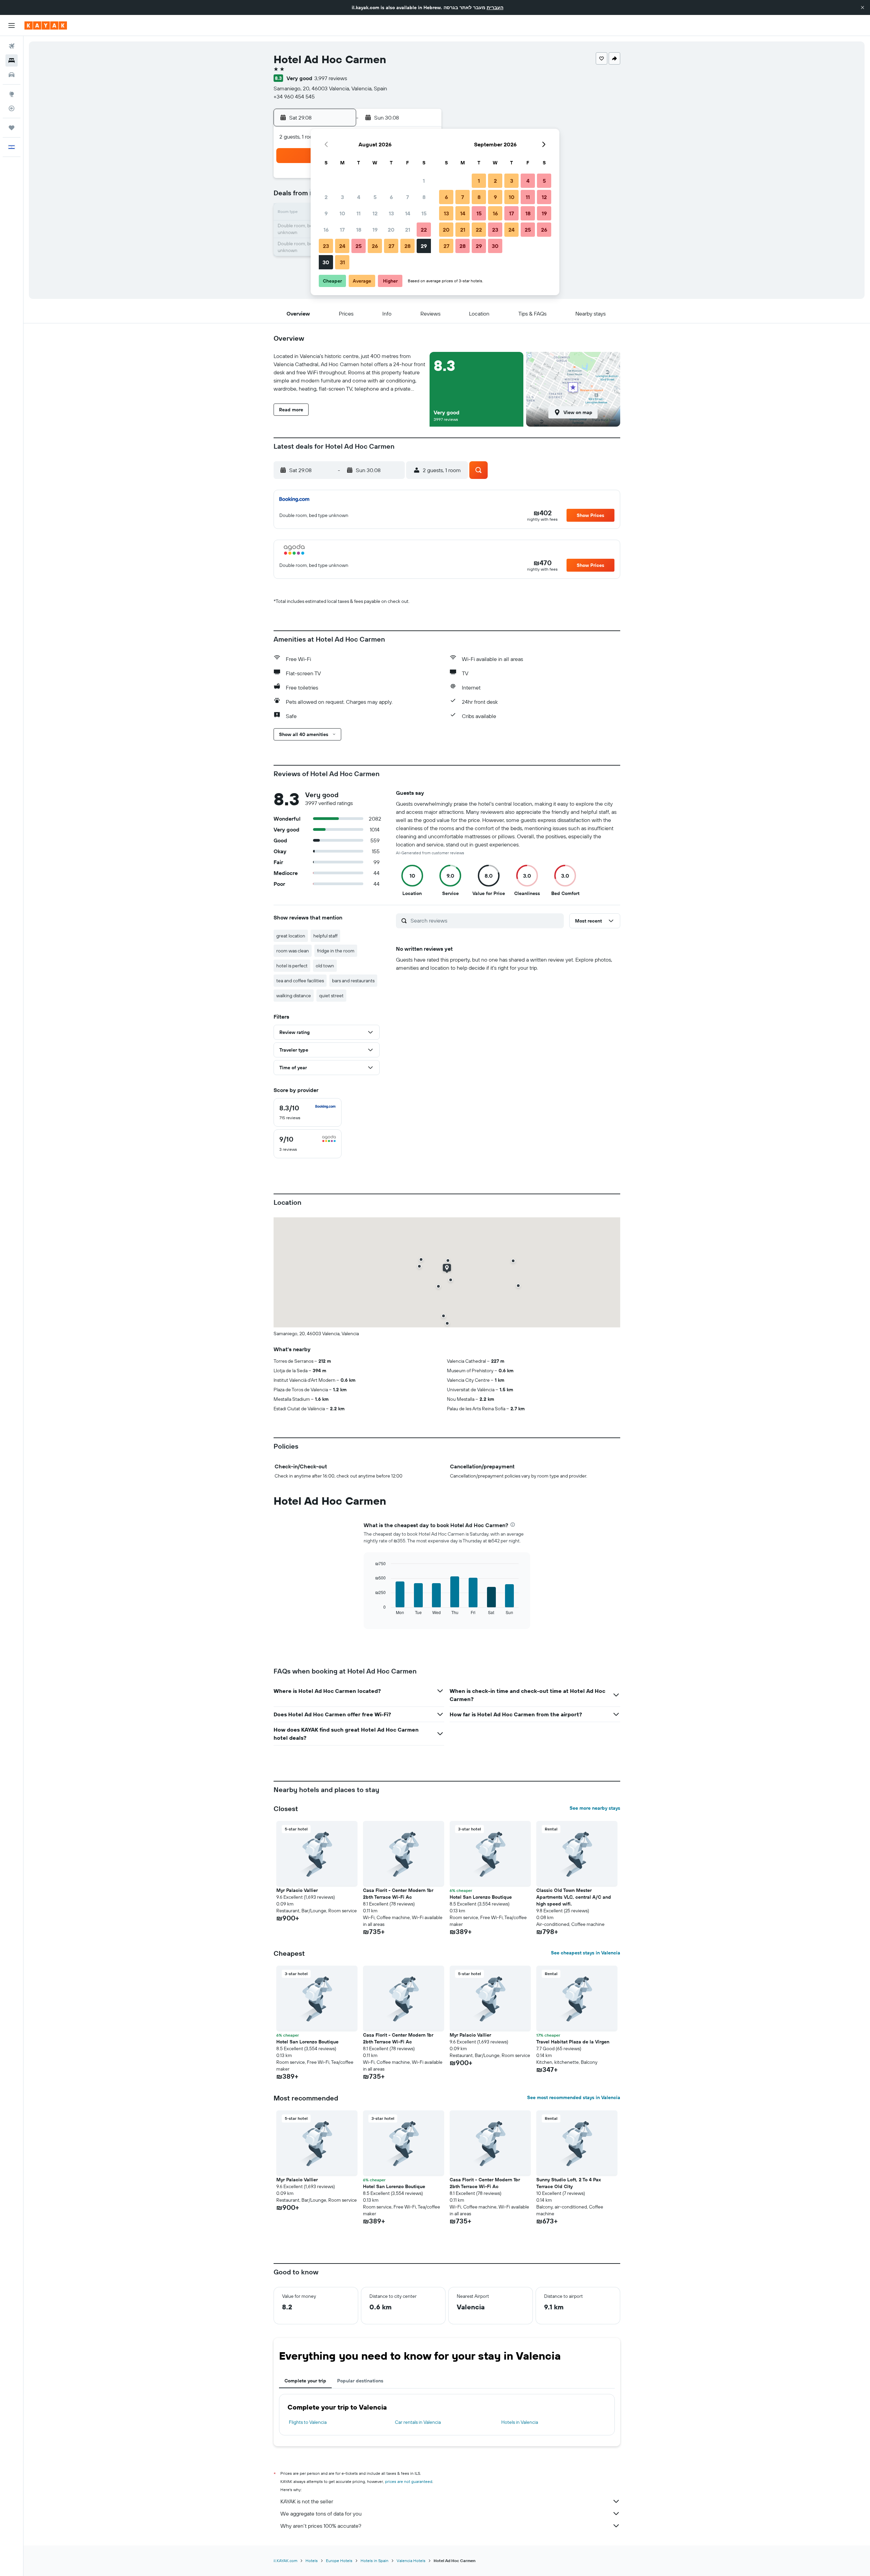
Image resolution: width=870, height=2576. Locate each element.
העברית (495, 7)
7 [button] (407, 197)
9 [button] (326, 213)
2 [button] (326, 197)
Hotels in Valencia (520, 2422)
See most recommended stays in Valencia (574, 2097)
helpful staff (325, 936)
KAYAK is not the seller (307, 2501)
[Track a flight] (12, 108)
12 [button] (375, 213)
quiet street (331, 996)
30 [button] (326, 262)
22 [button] (424, 230)
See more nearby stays (595, 1808)
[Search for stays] (12, 60)
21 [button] (408, 230)
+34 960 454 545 (294, 96)
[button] (863, 7)
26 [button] (375, 246)
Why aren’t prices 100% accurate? (321, 2526)
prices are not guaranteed (409, 2481)
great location (291, 936)
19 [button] (375, 230)
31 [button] (342, 262)
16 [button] (326, 230)
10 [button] (342, 213)
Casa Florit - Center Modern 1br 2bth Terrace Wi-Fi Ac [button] (398, 1894)
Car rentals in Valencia (418, 2422)
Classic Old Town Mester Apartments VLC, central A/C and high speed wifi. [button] (574, 1897)
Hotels (312, 2561)
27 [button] (391, 246)
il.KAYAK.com (285, 2561)
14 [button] (408, 213)
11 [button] (359, 213)
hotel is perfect (292, 966)
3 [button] (342, 197)
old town (325, 966)
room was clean (293, 951)
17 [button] (342, 230)
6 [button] (391, 197)
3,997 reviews (331, 78)
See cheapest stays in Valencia (586, 1953)
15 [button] (424, 213)
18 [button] (359, 230)
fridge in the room (336, 951)
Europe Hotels (339, 2561)
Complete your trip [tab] (305, 2381)
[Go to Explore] (12, 94)
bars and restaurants (353, 981)
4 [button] (359, 197)
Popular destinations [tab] (360, 2381)
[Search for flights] (12, 46)
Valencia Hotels (411, 2561)
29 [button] (424, 246)
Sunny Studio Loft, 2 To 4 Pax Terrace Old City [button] (569, 2183)
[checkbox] (308, 1112)
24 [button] (342, 246)
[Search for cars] (12, 75)
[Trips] (12, 128)
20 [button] (391, 230)
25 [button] (359, 246)
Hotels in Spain (375, 2561)
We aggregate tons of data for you (321, 2514)
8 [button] (424, 197)
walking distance (294, 996)
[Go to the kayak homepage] (46, 25)
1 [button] (424, 181)
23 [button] (326, 246)
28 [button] (407, 246)
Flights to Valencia (308, 2422)
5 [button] (375, 197)
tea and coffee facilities (300, 981)
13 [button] (391, 213)
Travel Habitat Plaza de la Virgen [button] (573, 2042)
